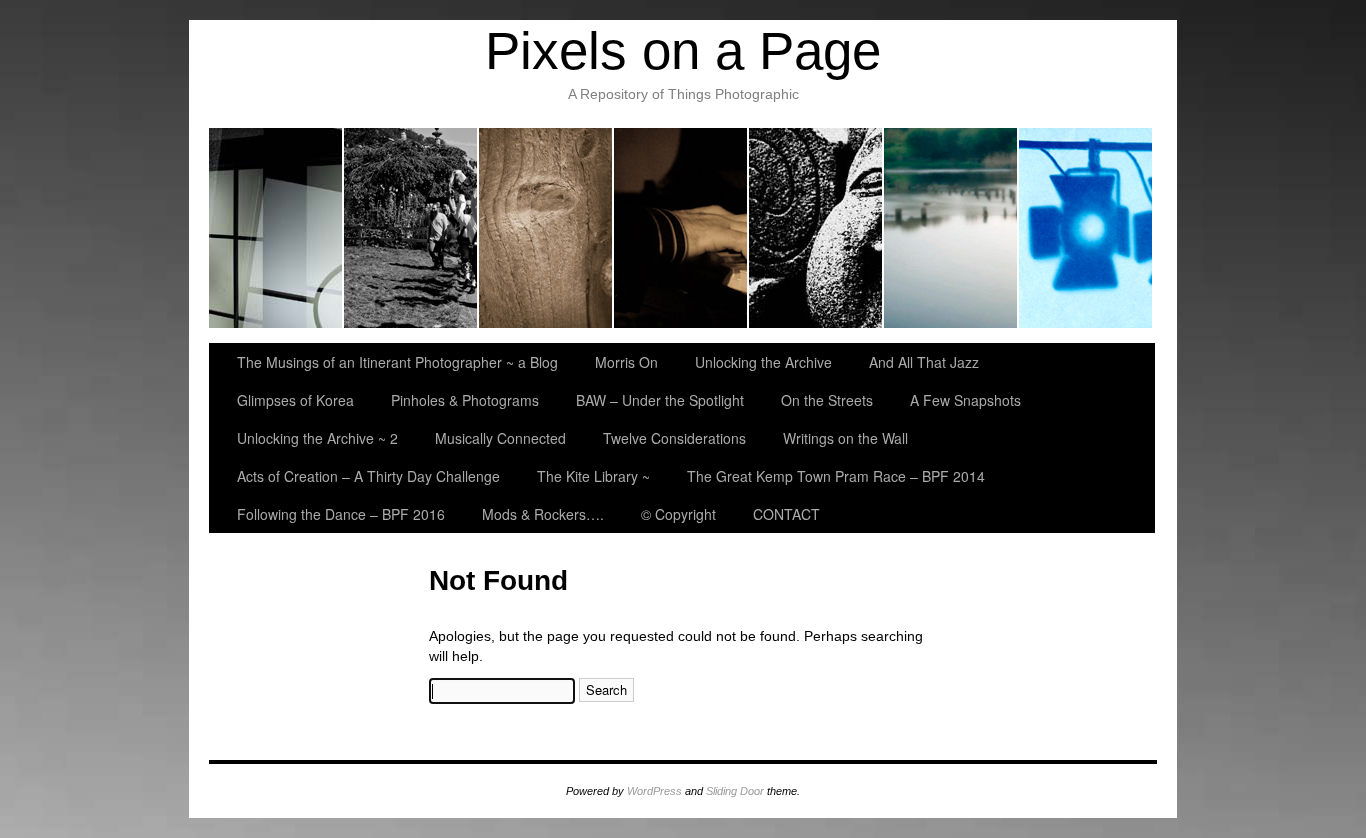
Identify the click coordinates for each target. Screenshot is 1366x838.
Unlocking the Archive (546, 228)
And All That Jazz (681, 228)
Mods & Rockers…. (543, 514)
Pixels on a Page (683, 50)
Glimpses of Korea (816, 228)
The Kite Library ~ (593, 476)
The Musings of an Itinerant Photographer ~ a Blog (276, 228)
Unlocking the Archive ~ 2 (317, 438)
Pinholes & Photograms (951, 228)
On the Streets (827, 400)
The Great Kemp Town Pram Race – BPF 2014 (836, 476)
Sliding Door (735, 791)
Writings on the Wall (845, 438)
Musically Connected (500, 438)
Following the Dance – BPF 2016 (341, 514)
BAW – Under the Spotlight (1085, 228)
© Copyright (678, 514)
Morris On (411, 228)
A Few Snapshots (965, 400)
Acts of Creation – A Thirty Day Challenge (368, 476)
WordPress (654, 791)
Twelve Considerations (674, 438)
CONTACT (786, 514)
